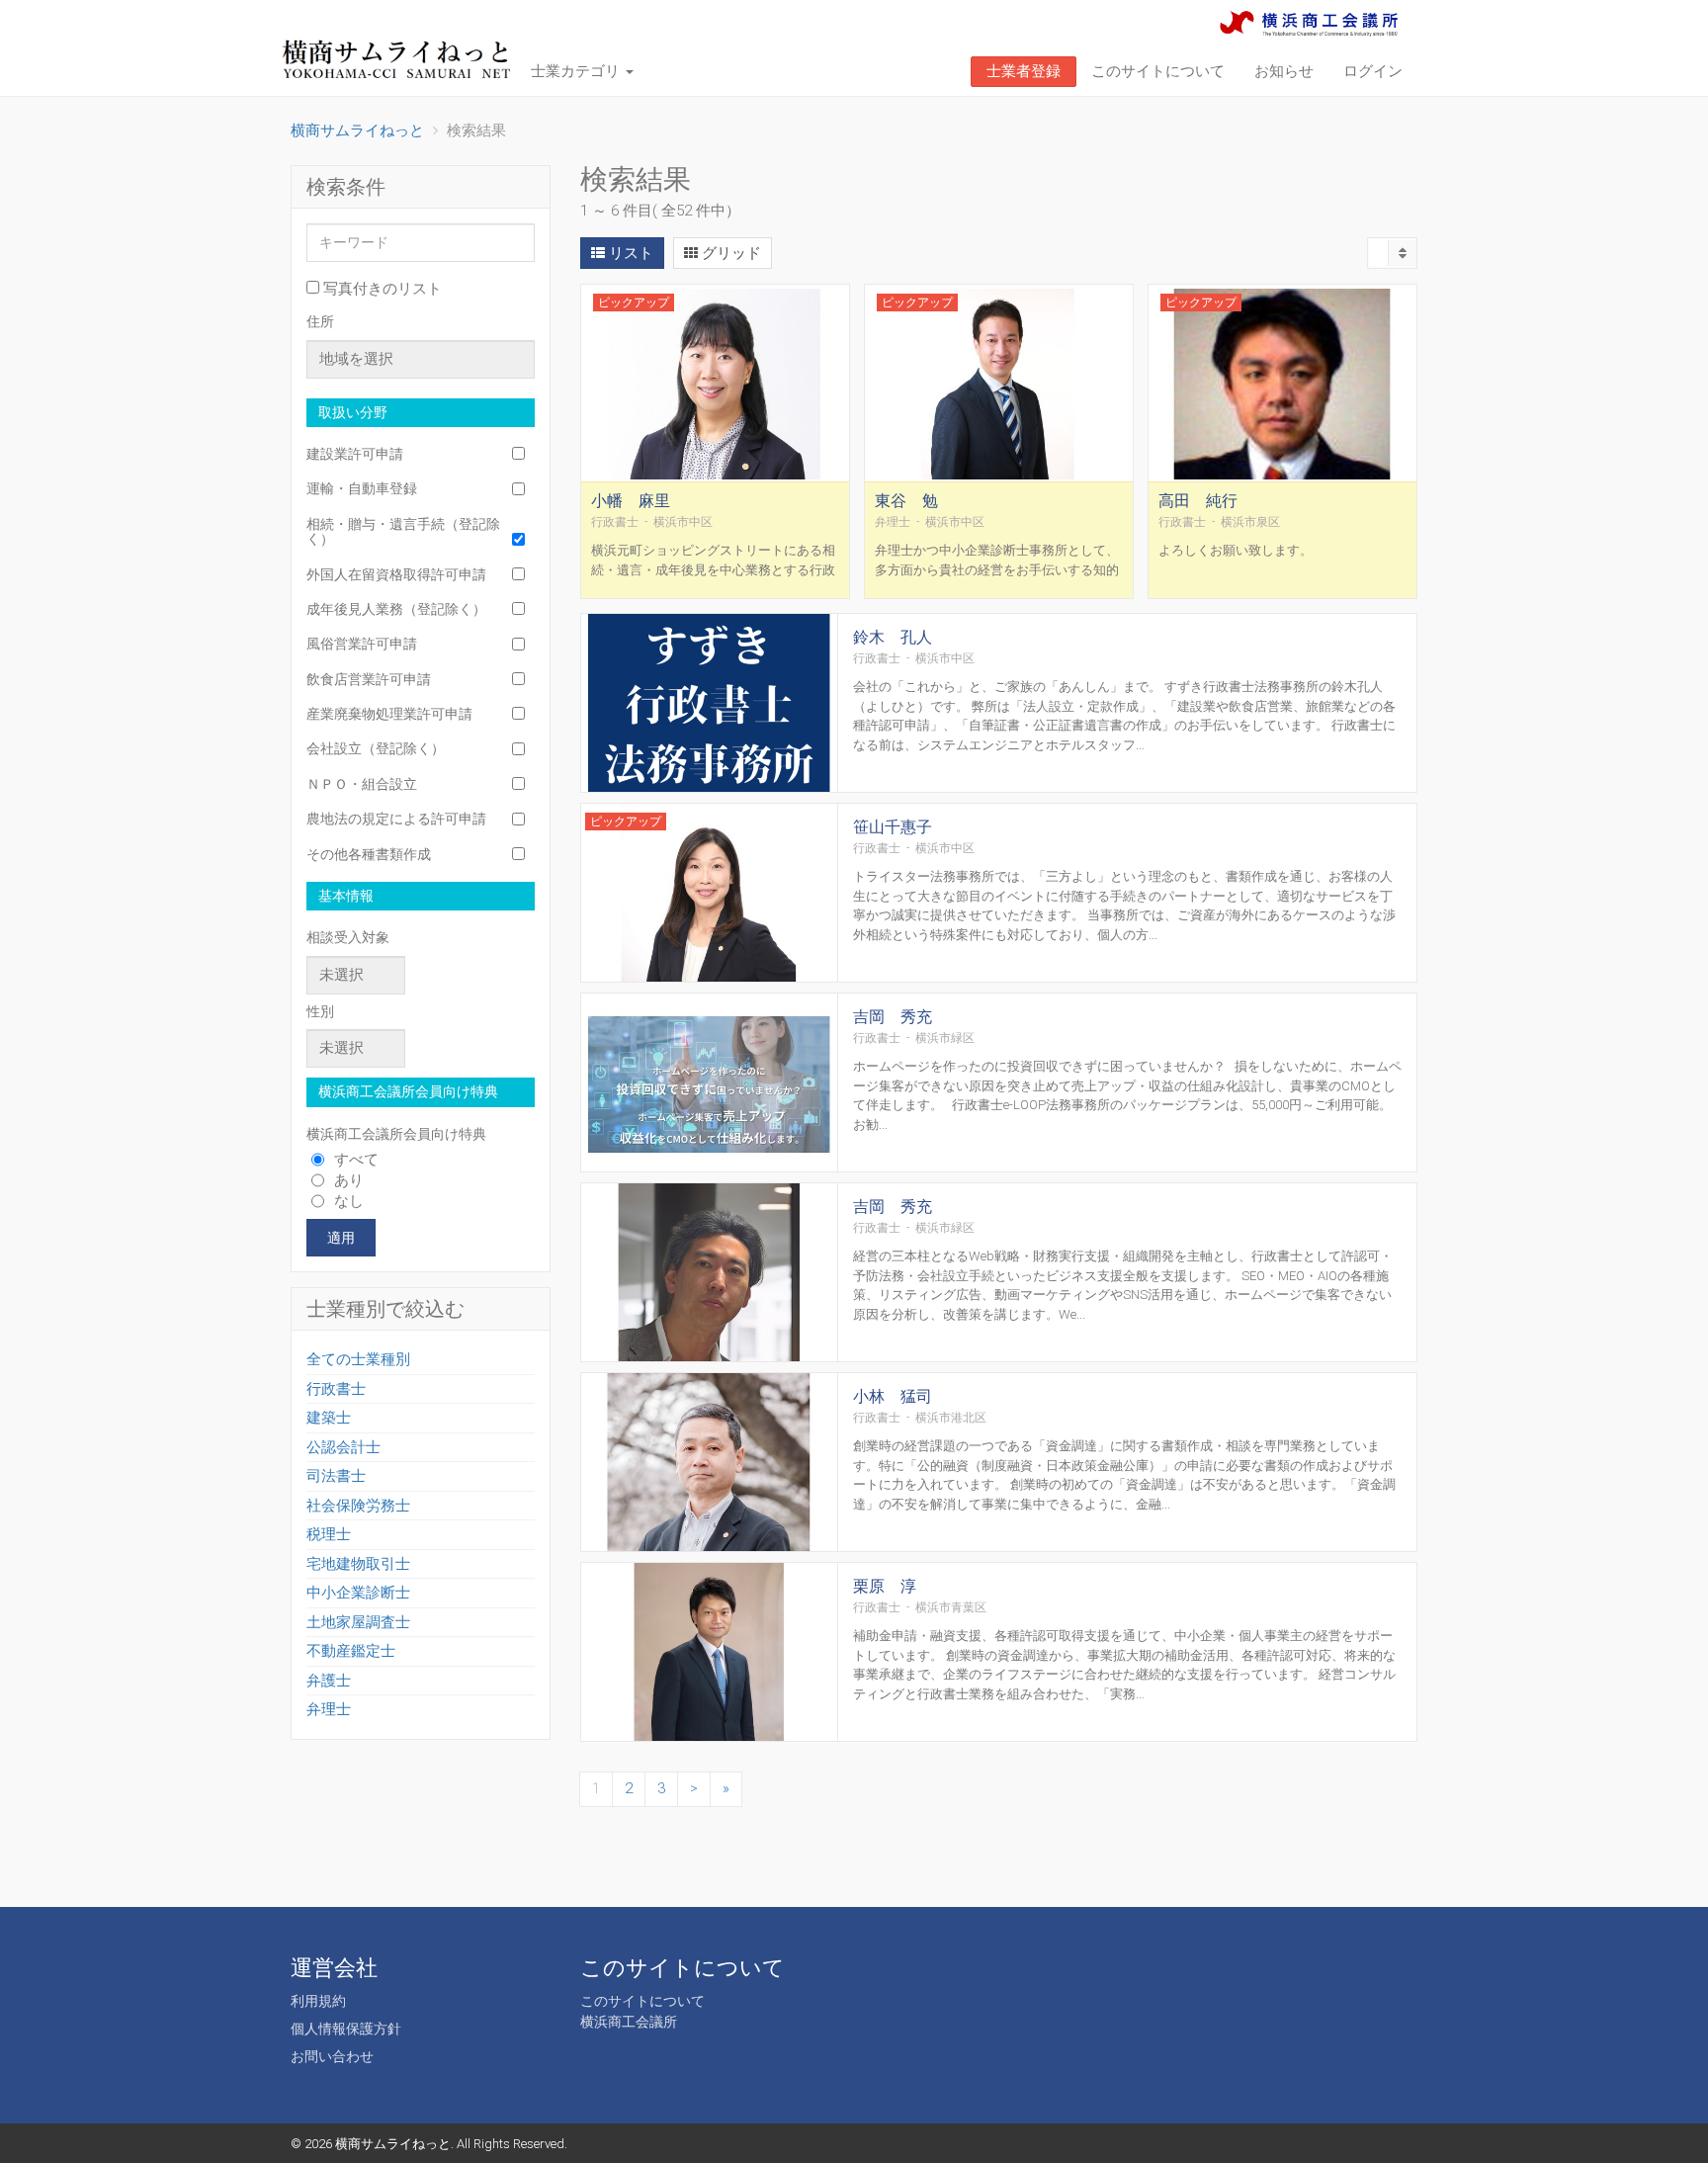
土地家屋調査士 (358, 1622)
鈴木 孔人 (893, 637)
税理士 (329, 1534)
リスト (629, 253)
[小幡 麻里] (715, 384)
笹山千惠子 (893, 827)
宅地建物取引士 (358, 1564)
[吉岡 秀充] (709, 1084)
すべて (356, 1160)
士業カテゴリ (577, 71)
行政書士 (336, 1389)
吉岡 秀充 (893, 1017)
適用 (341, 1238)
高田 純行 (1198, 501)
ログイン (1373, 71)
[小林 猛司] (709, 1464)
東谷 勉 (906, 501)
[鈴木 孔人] (709, 704)
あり (349, 1180)
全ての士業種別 (358, 1359)
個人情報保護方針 (346, 2029)
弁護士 (329, 1681)
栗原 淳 (885, 1586)
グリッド (729, 253)
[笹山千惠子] (709, 894)
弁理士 (329, 1709)
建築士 (329, 1418)
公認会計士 (343, 1447)
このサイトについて (1158, 71)
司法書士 (336, 1476)
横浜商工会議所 (629, 2022)
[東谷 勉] (999, 384)
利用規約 (318, 2001)
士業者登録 (1024, 71)
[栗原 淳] (709, 1653)
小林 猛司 (893, 1396)
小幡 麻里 (631, 501)
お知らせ (1284, 71)
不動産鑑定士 (351, 1651)
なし (349, 1201)
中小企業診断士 (358, 1593)
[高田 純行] (1282, 384)
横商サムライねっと (393, 2144)
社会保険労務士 (358, 1506)
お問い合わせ (332, 2056)
